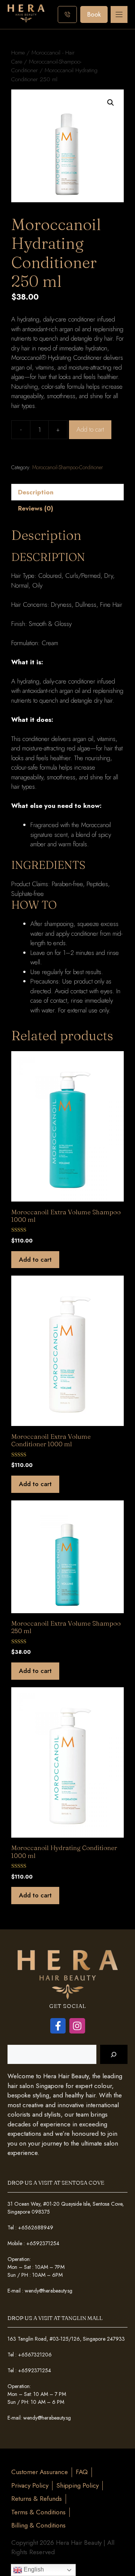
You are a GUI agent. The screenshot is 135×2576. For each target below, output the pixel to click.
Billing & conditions (38, 2525)
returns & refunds (37, 2499)
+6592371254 (43, 2243)
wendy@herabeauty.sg (49, 2291)
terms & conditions (38, 2512)
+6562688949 (36, 2227)
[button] (111, 103)
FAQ (82, 2472)
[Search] (114, 2054)
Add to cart (90, 429)
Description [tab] (36, 492)
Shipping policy (77, 2485)
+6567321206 (35, 2355)
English (33, 2569)
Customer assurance (40, 2472)
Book (94, 14)
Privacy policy (30, 2485)
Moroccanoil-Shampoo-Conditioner (67, 467)
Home (18, 52)
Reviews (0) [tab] (36, 508)
